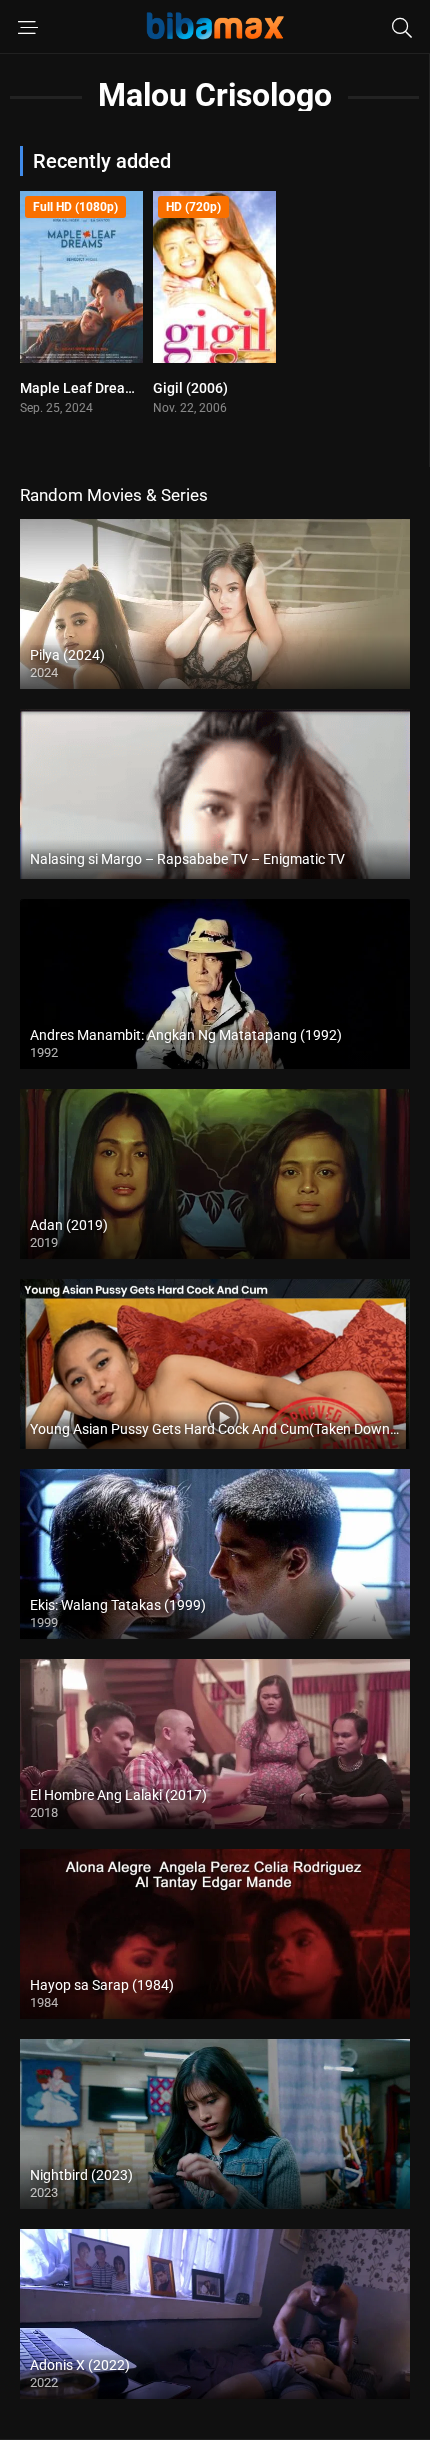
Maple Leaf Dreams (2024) (104, 388)
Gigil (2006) (190, 388)
